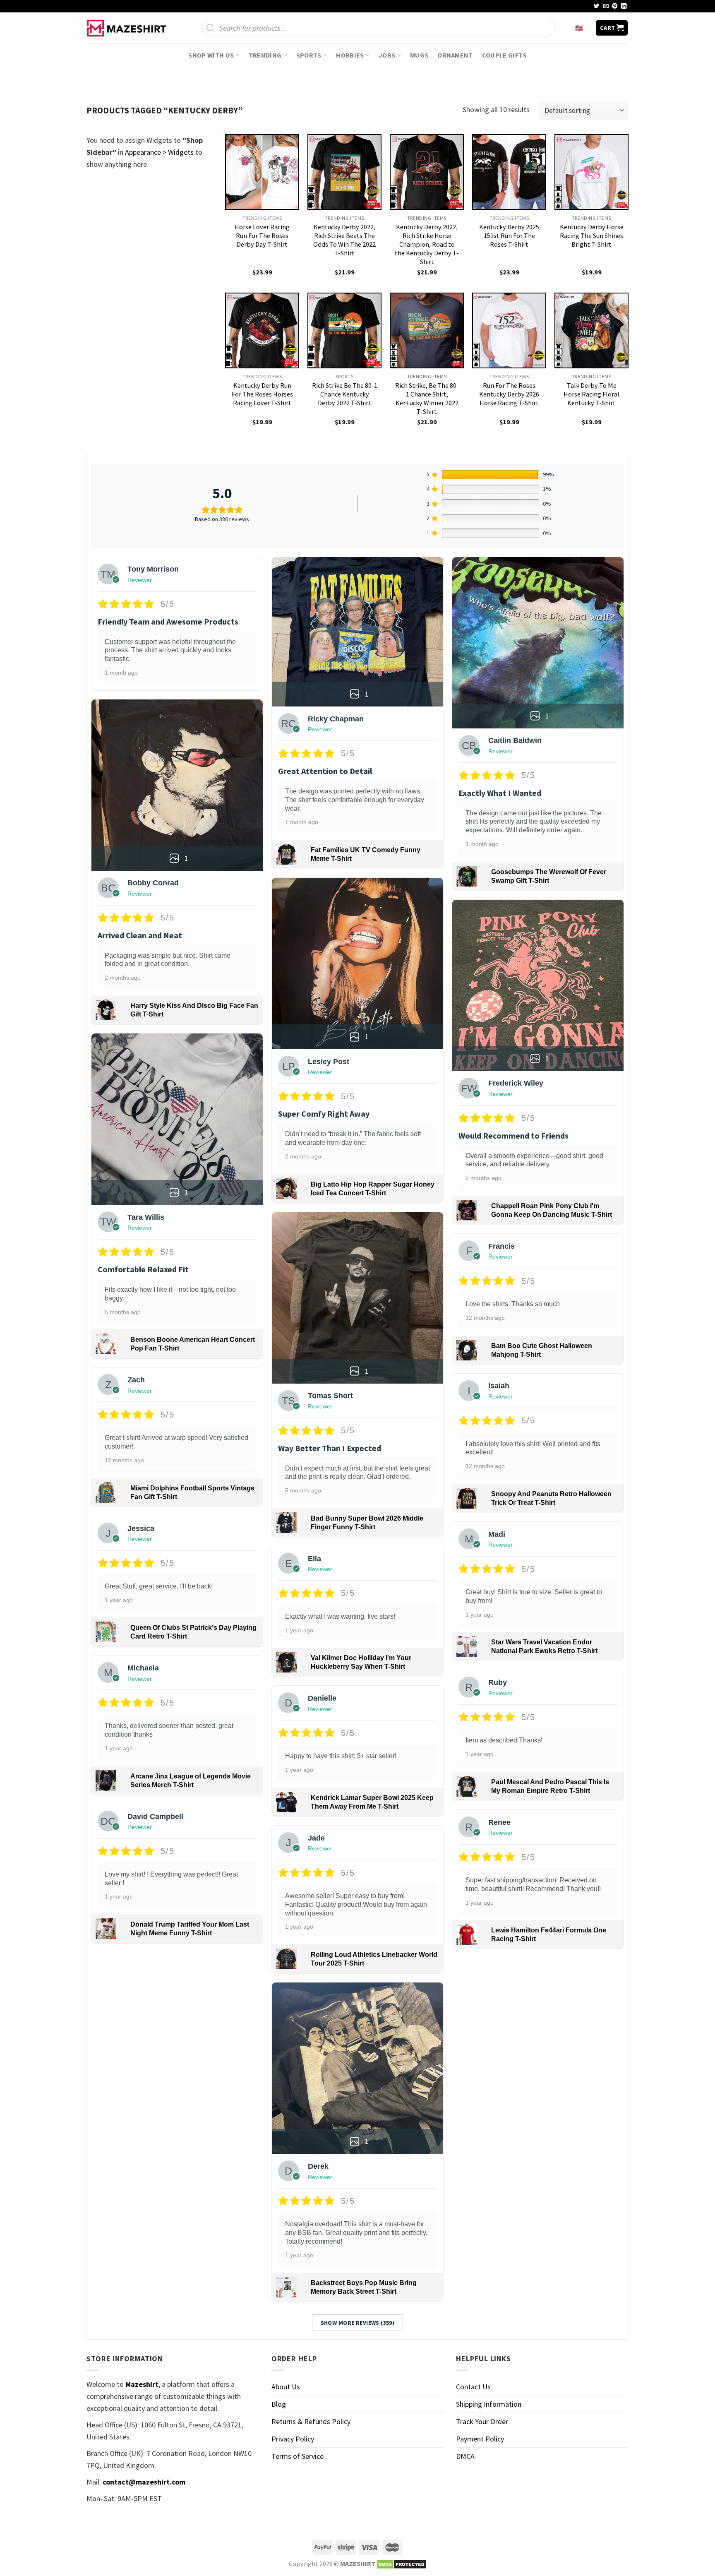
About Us (286, 2387)
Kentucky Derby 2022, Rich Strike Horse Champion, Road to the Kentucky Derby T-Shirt (427, 244)
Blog (279, 2404)
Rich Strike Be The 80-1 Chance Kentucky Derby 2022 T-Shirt (345, 394)
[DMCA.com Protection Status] (402, 2564)
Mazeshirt (142, 2384)
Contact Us (473, 2387)
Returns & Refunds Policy (311, 2421)
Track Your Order (482, 2421)
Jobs (387, 55)
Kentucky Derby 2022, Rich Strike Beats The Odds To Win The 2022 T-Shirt (344, 240)
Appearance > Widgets (159, 152)
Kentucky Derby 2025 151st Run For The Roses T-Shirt (509, 235)
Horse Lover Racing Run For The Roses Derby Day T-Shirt (262, 235)
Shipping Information (489, 2404)
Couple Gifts (504, 55)
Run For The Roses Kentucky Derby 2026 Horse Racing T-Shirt (509, 394)
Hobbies (350, 55)
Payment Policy (480, 2439)
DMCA (465, 2456)
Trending (265, 55)
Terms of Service (298, 2456)
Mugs (419, 55)
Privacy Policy (293, 2439)
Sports (309, 55)
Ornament (455, 55)
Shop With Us (211, 55)
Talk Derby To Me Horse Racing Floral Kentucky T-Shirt (591, 394)
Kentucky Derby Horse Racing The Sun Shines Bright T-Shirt (592, 235)
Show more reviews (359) (358, 2323)
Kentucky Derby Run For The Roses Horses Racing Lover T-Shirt (262, 394)
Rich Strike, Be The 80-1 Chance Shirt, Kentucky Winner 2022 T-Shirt (427, 398)
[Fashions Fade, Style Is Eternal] (128, 28)
